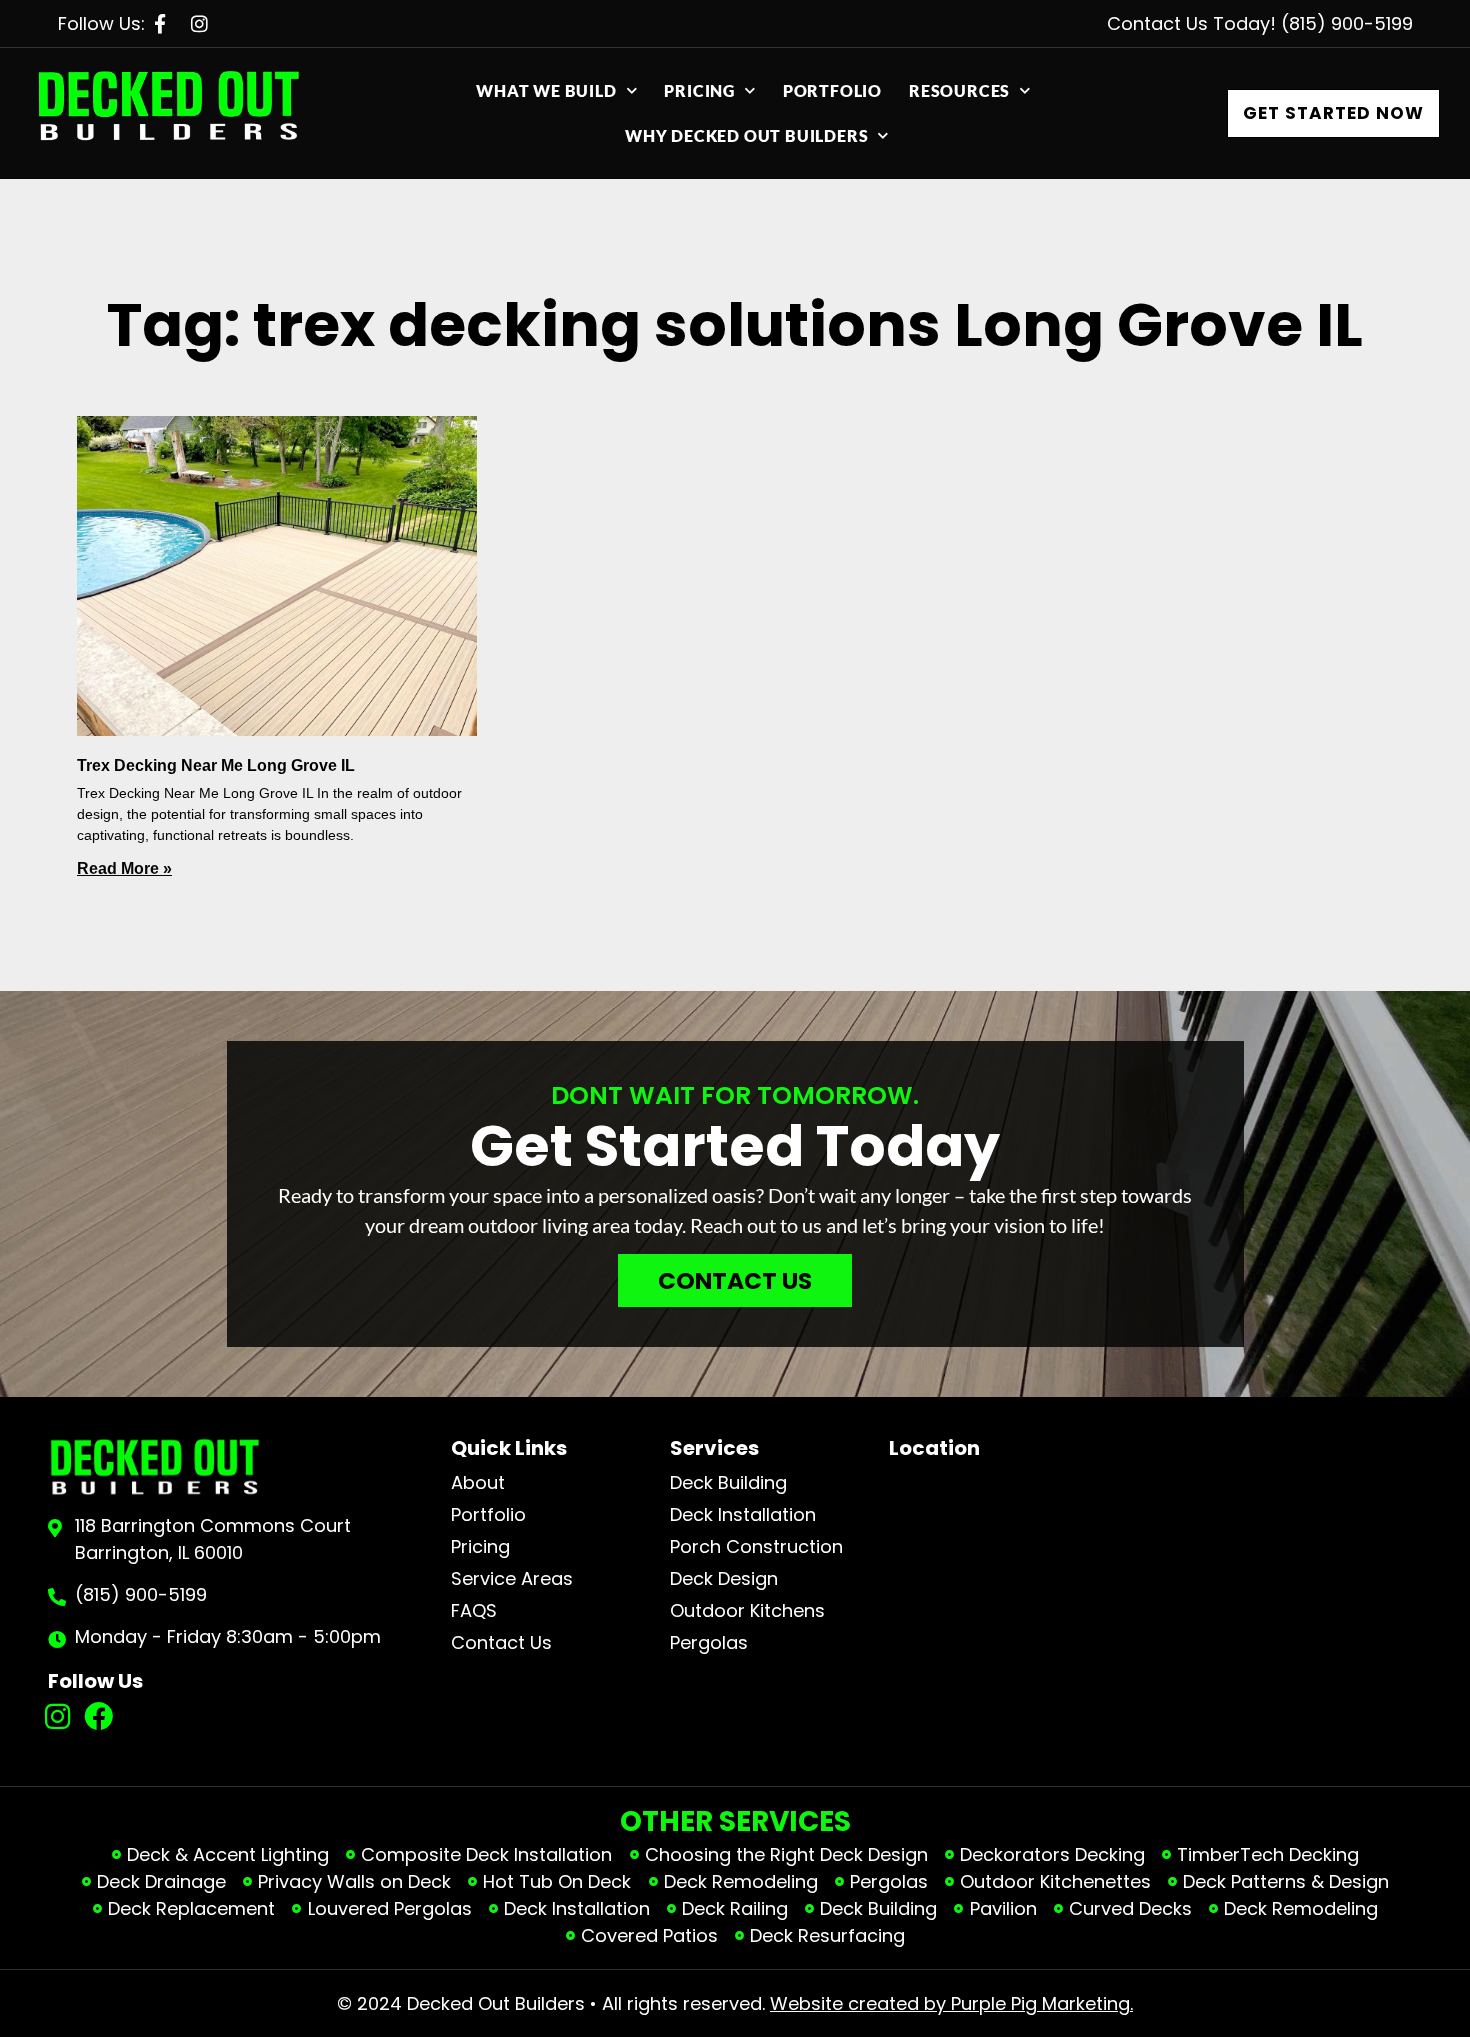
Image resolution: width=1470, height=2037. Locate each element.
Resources (959, 90)
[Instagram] (58, 1716)
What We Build (546, 90)
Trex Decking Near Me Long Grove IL (216, 765)
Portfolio (832, 90)
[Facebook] (98, 1716)
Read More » (124, 868)
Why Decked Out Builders (746, 135)
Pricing (699, 90)
